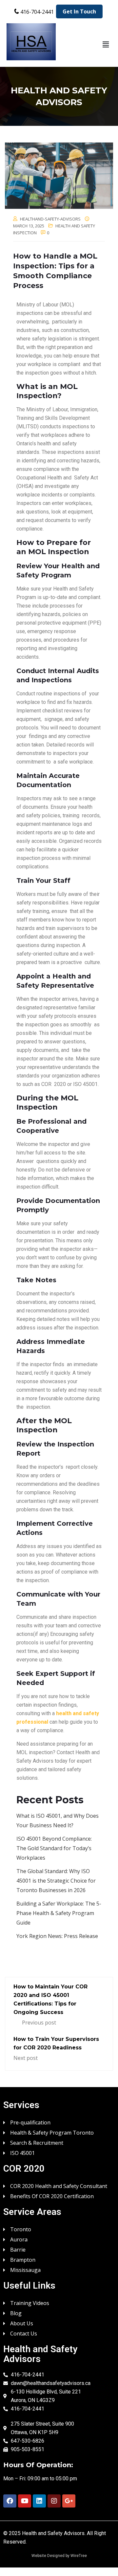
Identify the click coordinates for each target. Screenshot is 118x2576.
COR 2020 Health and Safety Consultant (59, 2186)
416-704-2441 (37, 12)
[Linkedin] (39, 2501)
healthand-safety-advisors (50, 219)
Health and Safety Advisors (53, 2533)
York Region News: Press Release (57, 1936)
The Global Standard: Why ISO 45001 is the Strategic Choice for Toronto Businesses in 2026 (56, 1881)
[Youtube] (25, 2501)
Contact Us (24, 2333)
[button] (106, 44)
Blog (16, 2313)
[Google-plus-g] (69, 2501)
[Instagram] (54, 2501)
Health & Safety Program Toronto (52, 2132)
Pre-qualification (30, 2122)
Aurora (19, 2239)
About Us (22, 2323)
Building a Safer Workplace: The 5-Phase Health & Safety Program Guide (59, 1913)
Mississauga (25, 2269)
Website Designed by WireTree (59, 2556)
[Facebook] (10, 2501)
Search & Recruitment (37, 2142)
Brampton (23, 2259)
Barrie (18, 2249)
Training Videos (30, 2303)
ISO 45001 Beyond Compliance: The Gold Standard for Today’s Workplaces (54, 1848)
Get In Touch (79, 11)
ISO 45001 (22, 2152)
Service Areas (32, 2212)
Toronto (21, 2229)
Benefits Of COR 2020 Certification (52, 2196)
